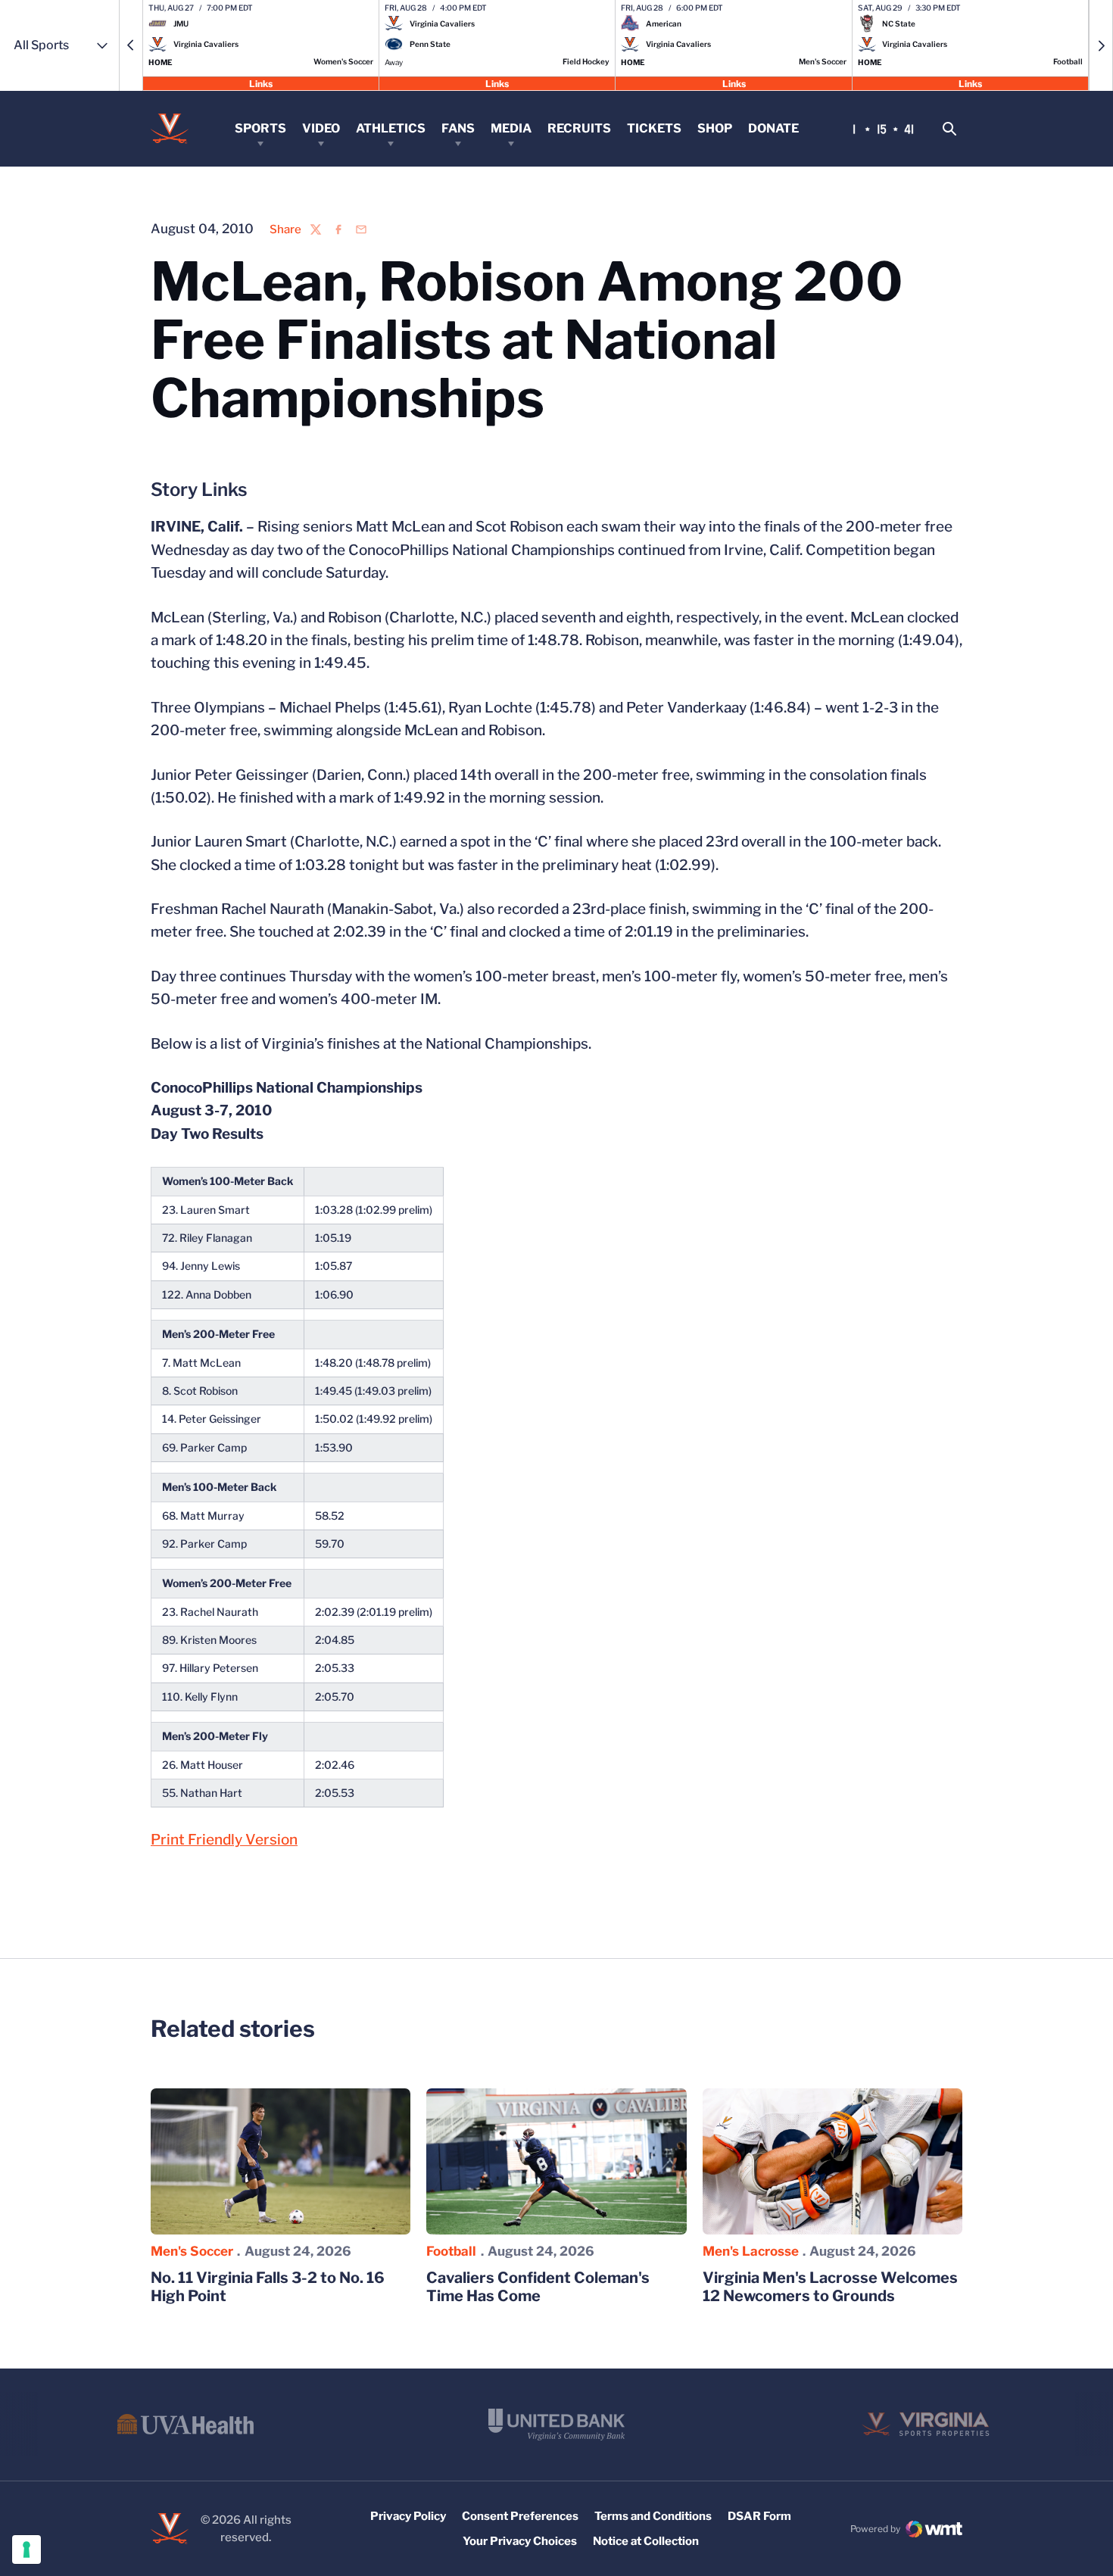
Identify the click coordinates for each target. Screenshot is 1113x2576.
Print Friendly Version (224, 1840)
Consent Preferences (520, 2516)
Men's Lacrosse (751, 2251)
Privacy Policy (408, 2516)
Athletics (391, 128)
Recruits (579, 128)
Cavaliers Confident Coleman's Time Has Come (538, 2287)
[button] (131, 45)
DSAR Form (759, 2516)
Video (321, 128)
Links (261, 83)
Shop (715, 128)
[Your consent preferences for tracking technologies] (26, 2549)
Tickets (654, 128)
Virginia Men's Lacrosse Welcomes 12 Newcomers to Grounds (830, 2287)
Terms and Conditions (653, 2516)
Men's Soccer (192, 2251)
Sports (260, 128)
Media (511, 128)
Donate (773, 128)
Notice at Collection (646, 2541)
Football (451, 2251)
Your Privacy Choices (520, 2541)
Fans (458, 128)
